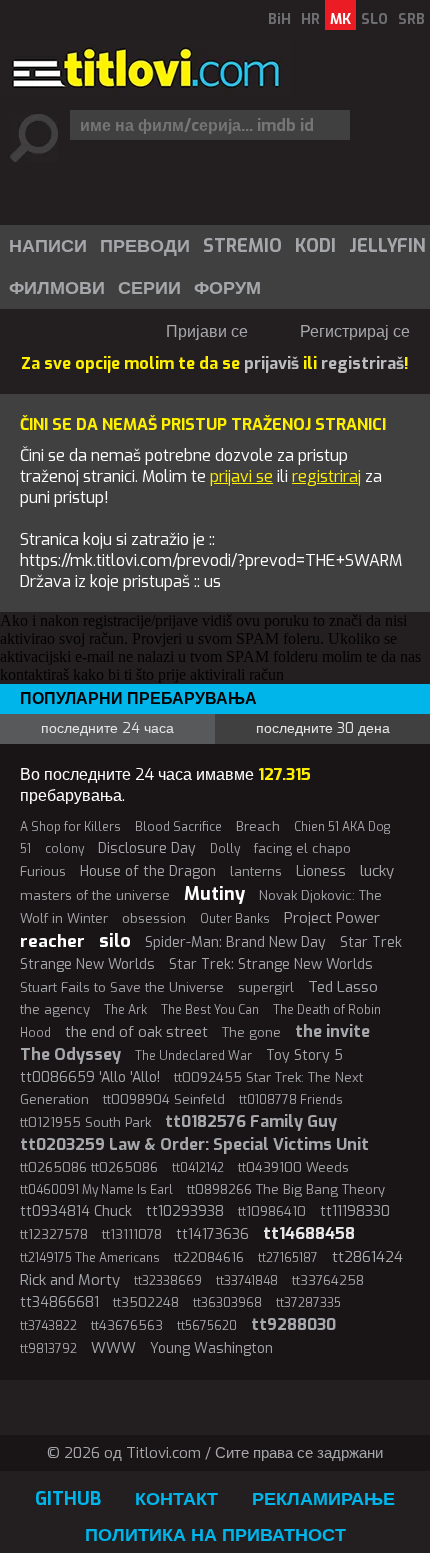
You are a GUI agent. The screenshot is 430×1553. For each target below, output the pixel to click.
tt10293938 (185, 1211)
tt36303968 (227, 1303)
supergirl (266, 987)
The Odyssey (70, 1054)
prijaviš (271, 363)
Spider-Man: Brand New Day (235, 942)
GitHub (68, 1499)
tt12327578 (54, 1234)
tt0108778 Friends (291, 1100)
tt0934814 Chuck (76, 1211)
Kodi (315, 246)
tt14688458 (309, 1233)
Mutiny (214, 894)
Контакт (176, 1499)
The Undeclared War (193, 1056)
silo (115, 941)
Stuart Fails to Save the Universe (122, 987)
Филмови (57, 288)
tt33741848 (247, 1281)
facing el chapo (302, 848)
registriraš (362, 363)
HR (310, 19)
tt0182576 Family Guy (251, 1121)
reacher (52, 941)
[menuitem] (47, 246)
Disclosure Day (147, 848)
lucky (377, 871)
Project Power (332, 918)
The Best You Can (210, 1010)
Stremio (242, 246)
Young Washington (211, 1348)
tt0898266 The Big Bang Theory (286, 1189)
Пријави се (207, 331)
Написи (48, 246)
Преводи (145, 246)
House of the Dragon (148, 871)
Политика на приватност (215, 1535)
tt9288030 (293, 1324)
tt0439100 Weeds (293, 1167)
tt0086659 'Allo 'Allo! (90, 1077)
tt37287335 (308, 1303)
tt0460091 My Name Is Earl (96, 1190)
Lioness (321, 871)
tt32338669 (168, 1281)
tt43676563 (127, 1325)
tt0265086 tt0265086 (89, 1167)
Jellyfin (387, 246)
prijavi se (241, 476)
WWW (113, 1348)
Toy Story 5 (304, 1055)
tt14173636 (212, 1234)
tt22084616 (209, 1257)
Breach (258, 826)
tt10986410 (272, 1211)
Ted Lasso (343, 987)
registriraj (326, 476)
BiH (279, 19)
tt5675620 (207, 1326)
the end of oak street (136, 1032)
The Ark (125, 1010)
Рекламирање (323, 1499)
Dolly (225, 849)
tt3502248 (146, 1302)
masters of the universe (95, 895)
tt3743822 (48, 1326)
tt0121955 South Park (85, 1122)
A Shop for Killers (70, 827)
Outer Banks (235, 919)
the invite (332, 1031)
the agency (55, 1009)
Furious (43, 871)
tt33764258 (328, 1280)
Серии (149, 288)
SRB (411, 19)
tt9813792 (48, 1349)
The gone (251, 1032)
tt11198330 (355, 1211)
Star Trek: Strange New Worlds (271, 964)
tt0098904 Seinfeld (164, 1099)
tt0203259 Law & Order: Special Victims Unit (194, 1144)
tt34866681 (59, 1302)
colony (64, 849)
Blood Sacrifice (178, 827)
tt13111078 (132, 1234)
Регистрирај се (355, 331)
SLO (374, 19)
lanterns (256, 871)
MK (340, 19)
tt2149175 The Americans (90, 1258)
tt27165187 (288, 1258)
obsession (154, 918)
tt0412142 (198, 1168)
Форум (227, 288)
